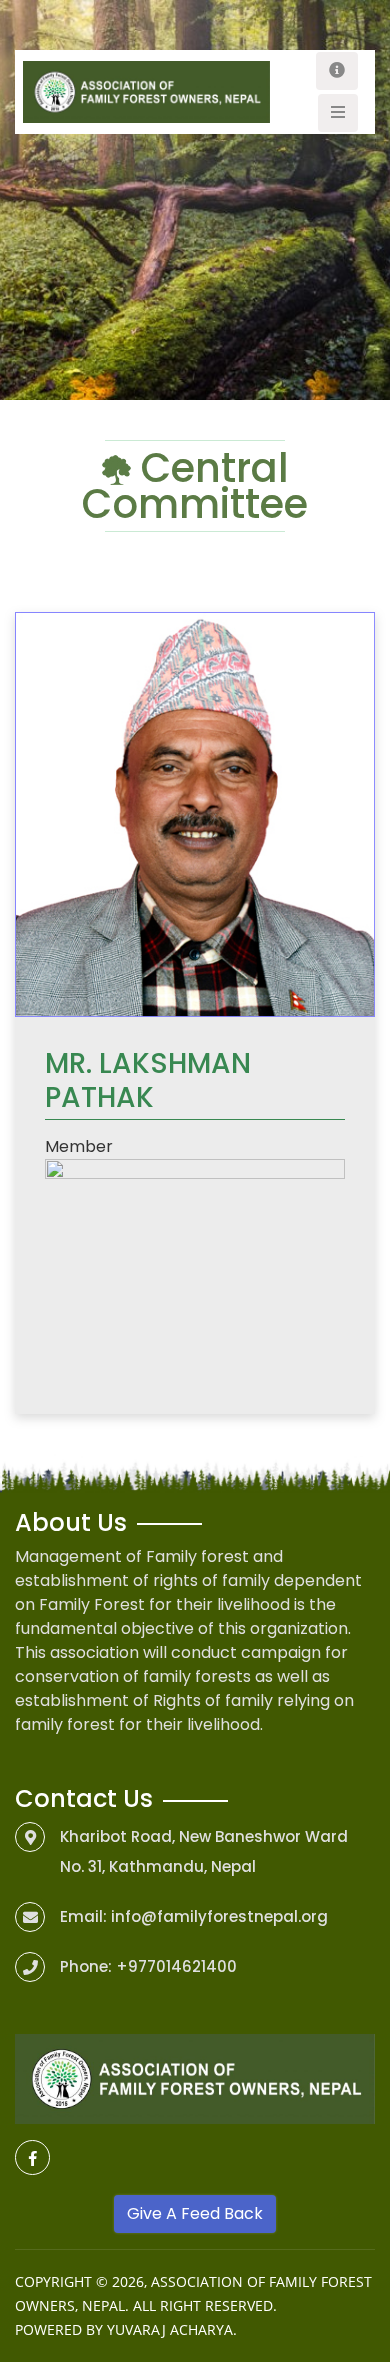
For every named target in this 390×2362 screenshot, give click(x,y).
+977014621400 (176, 1966)
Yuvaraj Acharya (170, 2329)
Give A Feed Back (195, 2213)
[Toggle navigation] (337, 71)
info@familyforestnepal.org (219, 1916)
